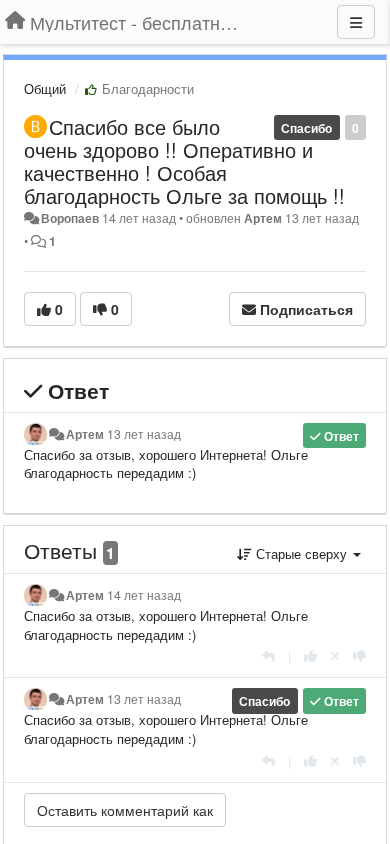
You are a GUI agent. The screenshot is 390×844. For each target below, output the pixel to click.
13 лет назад (144, 434)
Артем (263, 218)
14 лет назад (144, 595)
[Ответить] (268, 655)
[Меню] (356, 22)
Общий (45, 88)
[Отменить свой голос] (335, 655)
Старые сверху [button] (301, 553)
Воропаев (70, 218)
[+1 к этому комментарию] (310, 655)
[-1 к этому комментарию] (359, 655)
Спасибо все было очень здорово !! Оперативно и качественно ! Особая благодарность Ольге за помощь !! (184, 161)
